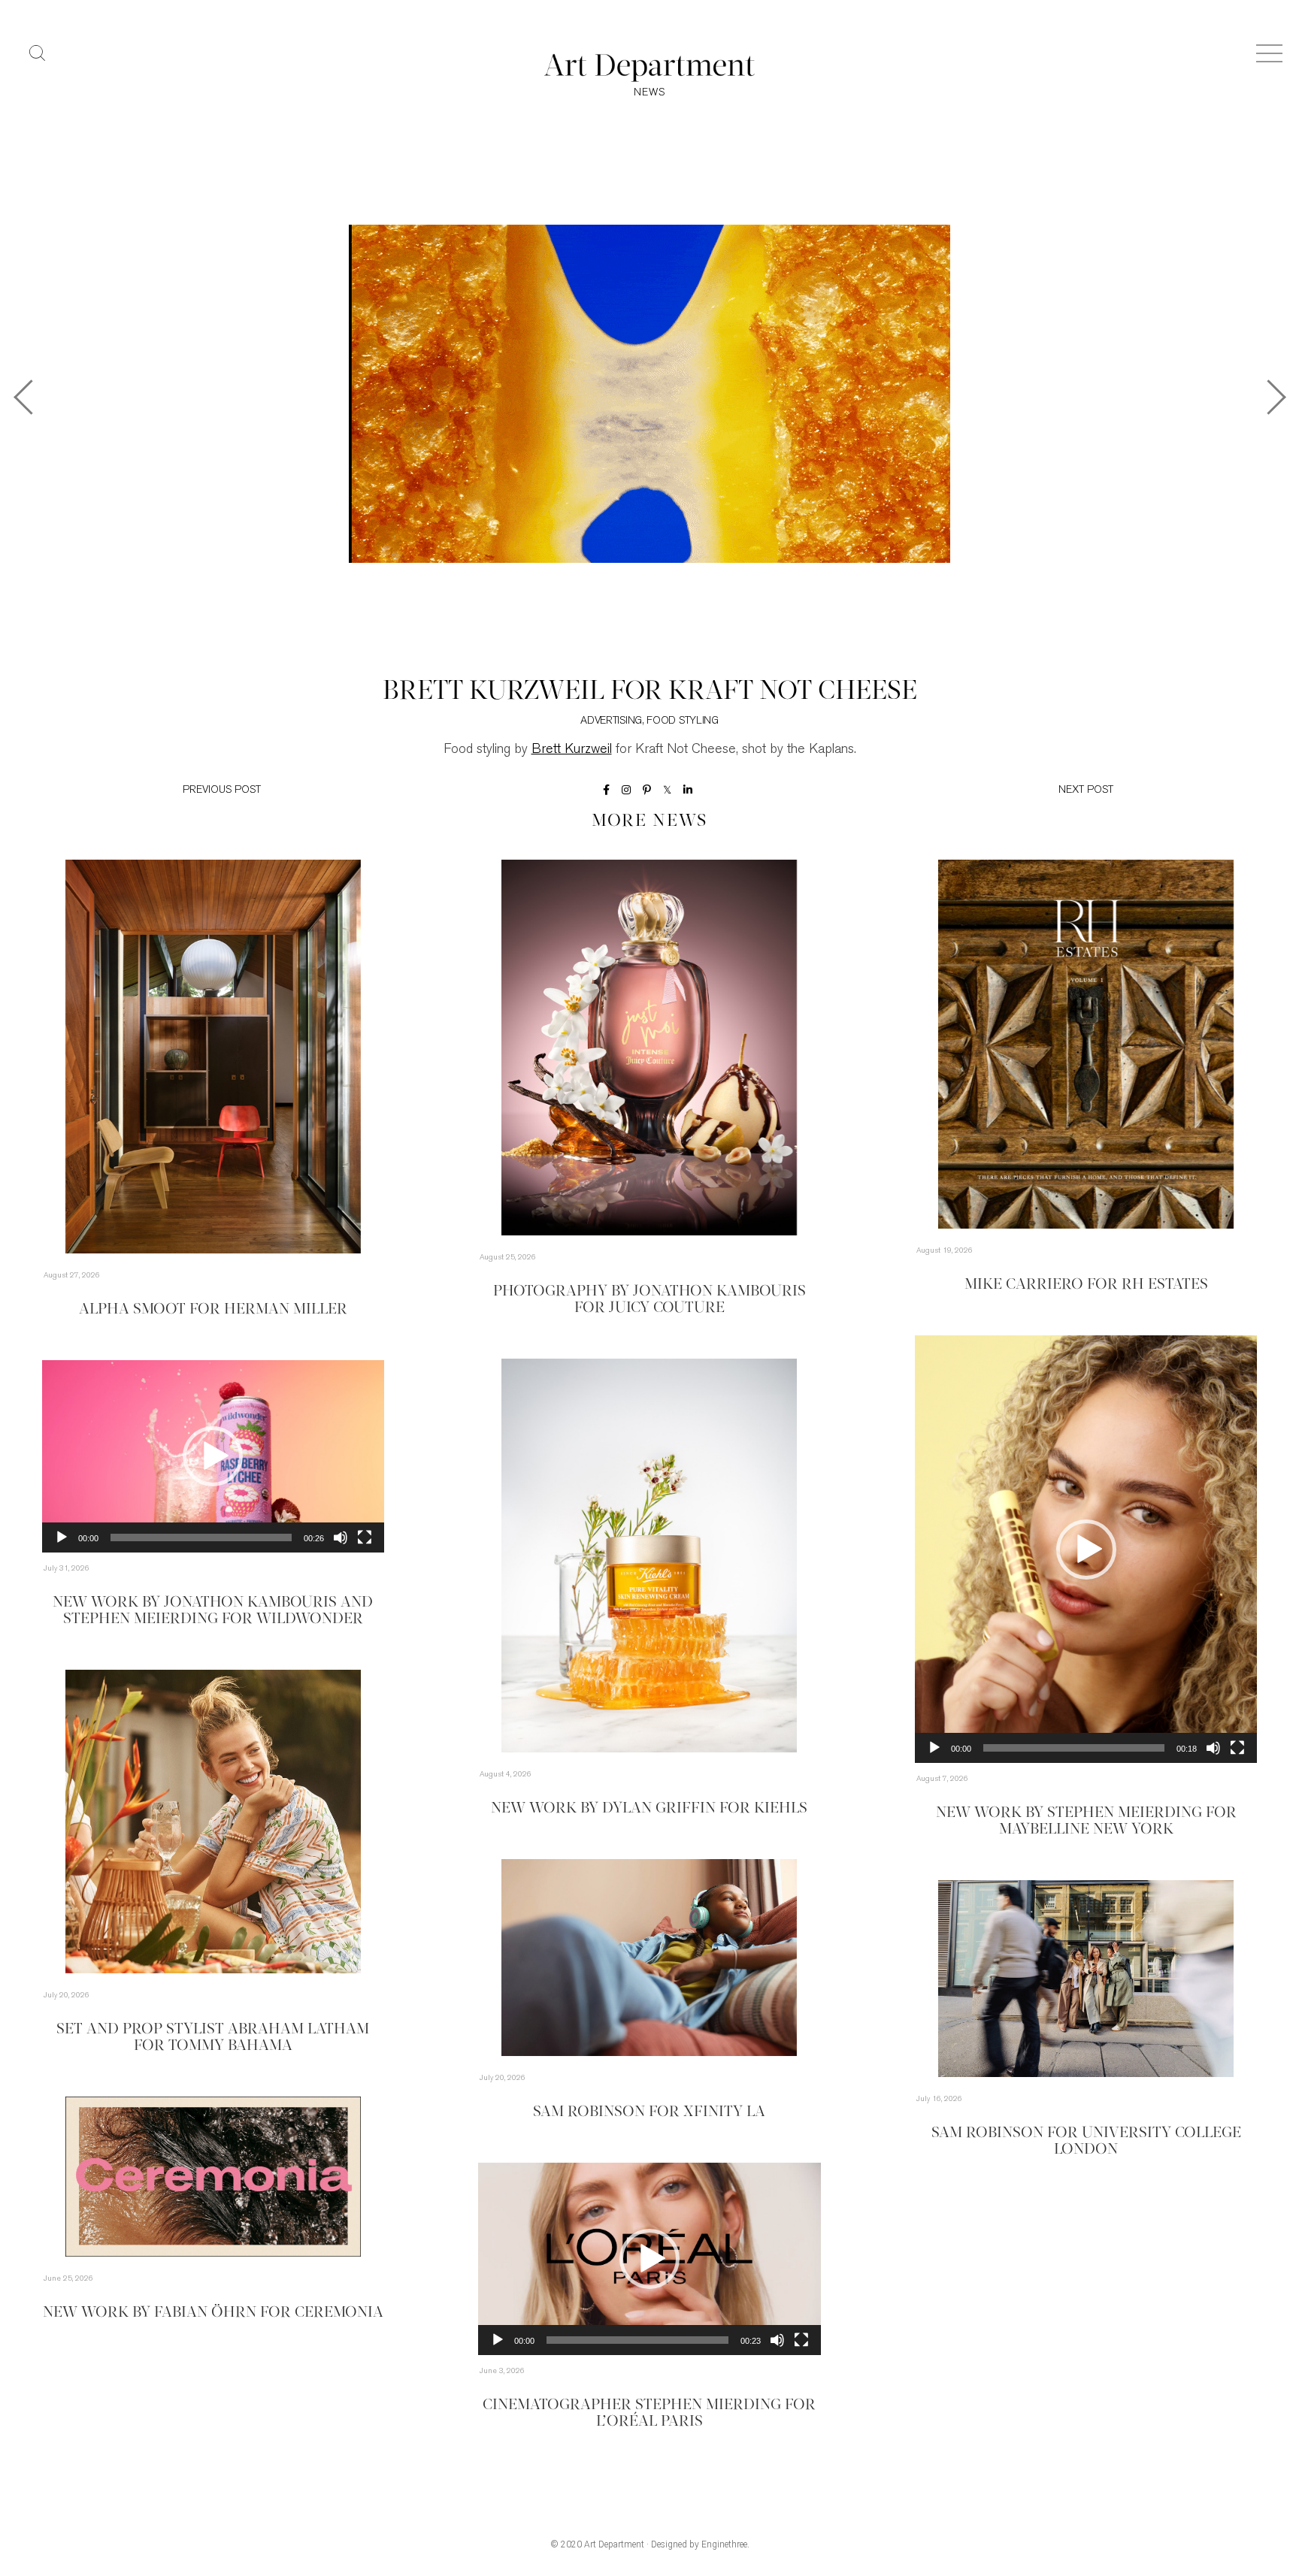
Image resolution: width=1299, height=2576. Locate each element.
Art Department (614, 2544)
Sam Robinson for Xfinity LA (649, 2112)
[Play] (934, 1748)
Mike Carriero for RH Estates (1086, 1285)
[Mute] (1213, 1748)
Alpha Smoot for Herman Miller (213, 1310)
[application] (1086, 1549)
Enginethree (724, 2544)
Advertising (611, 721)
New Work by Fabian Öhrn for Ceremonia (213, 2313)
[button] (1086, 1550)
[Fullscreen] (1237, 1748)
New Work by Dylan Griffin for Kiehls (649, 1809)
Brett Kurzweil (572, 750)
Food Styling (682, 721)
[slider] (1074, 1748)
